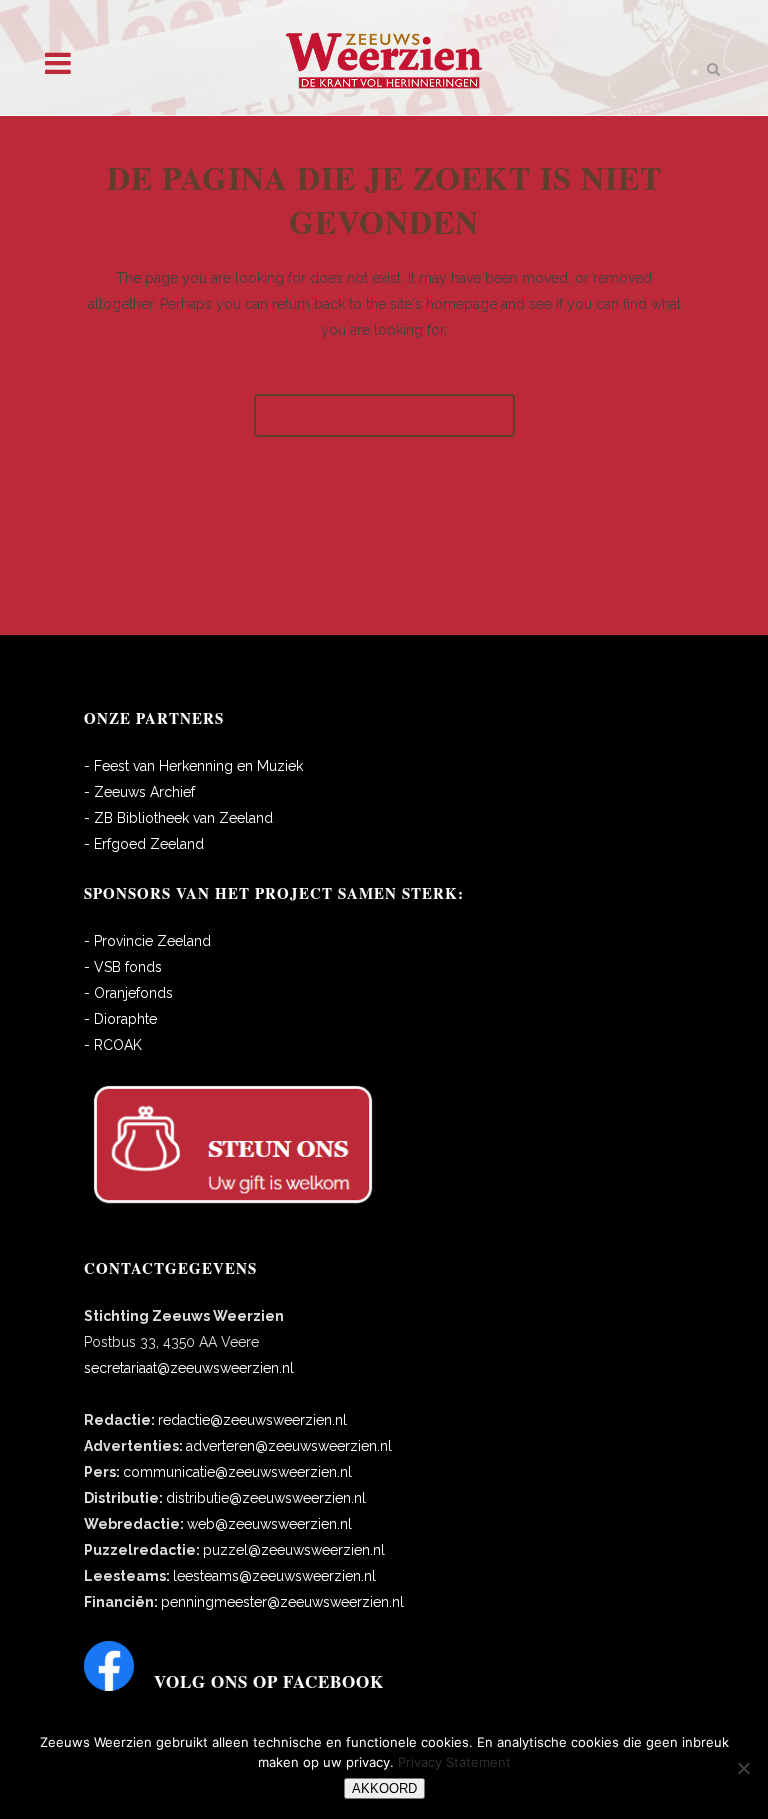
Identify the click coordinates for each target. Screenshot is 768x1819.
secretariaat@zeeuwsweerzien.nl (189, 1368)
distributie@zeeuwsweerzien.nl (266, 1498)
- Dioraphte (120, 1019)
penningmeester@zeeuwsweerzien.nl (282, 1602)
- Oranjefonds (128, 993)
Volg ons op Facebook (269, 1681)
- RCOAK (113, 1045)
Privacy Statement (454, 1762)
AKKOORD (384, 1788)
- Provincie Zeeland (147, 941)
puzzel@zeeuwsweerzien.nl (294, 1550)
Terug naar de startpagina (384, 415)
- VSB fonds (123, 967)
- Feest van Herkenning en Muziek (193, 766)
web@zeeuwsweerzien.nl (269, 1524)
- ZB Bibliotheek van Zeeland (178, 818)
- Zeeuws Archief (139, 792)
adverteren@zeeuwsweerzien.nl (289, 1446)
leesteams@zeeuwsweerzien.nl (274, 1576)
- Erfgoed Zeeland (144, 844)
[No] (743, 1768)
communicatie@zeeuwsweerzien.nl (237, 1472)
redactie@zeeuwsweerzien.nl (252, 1420)
